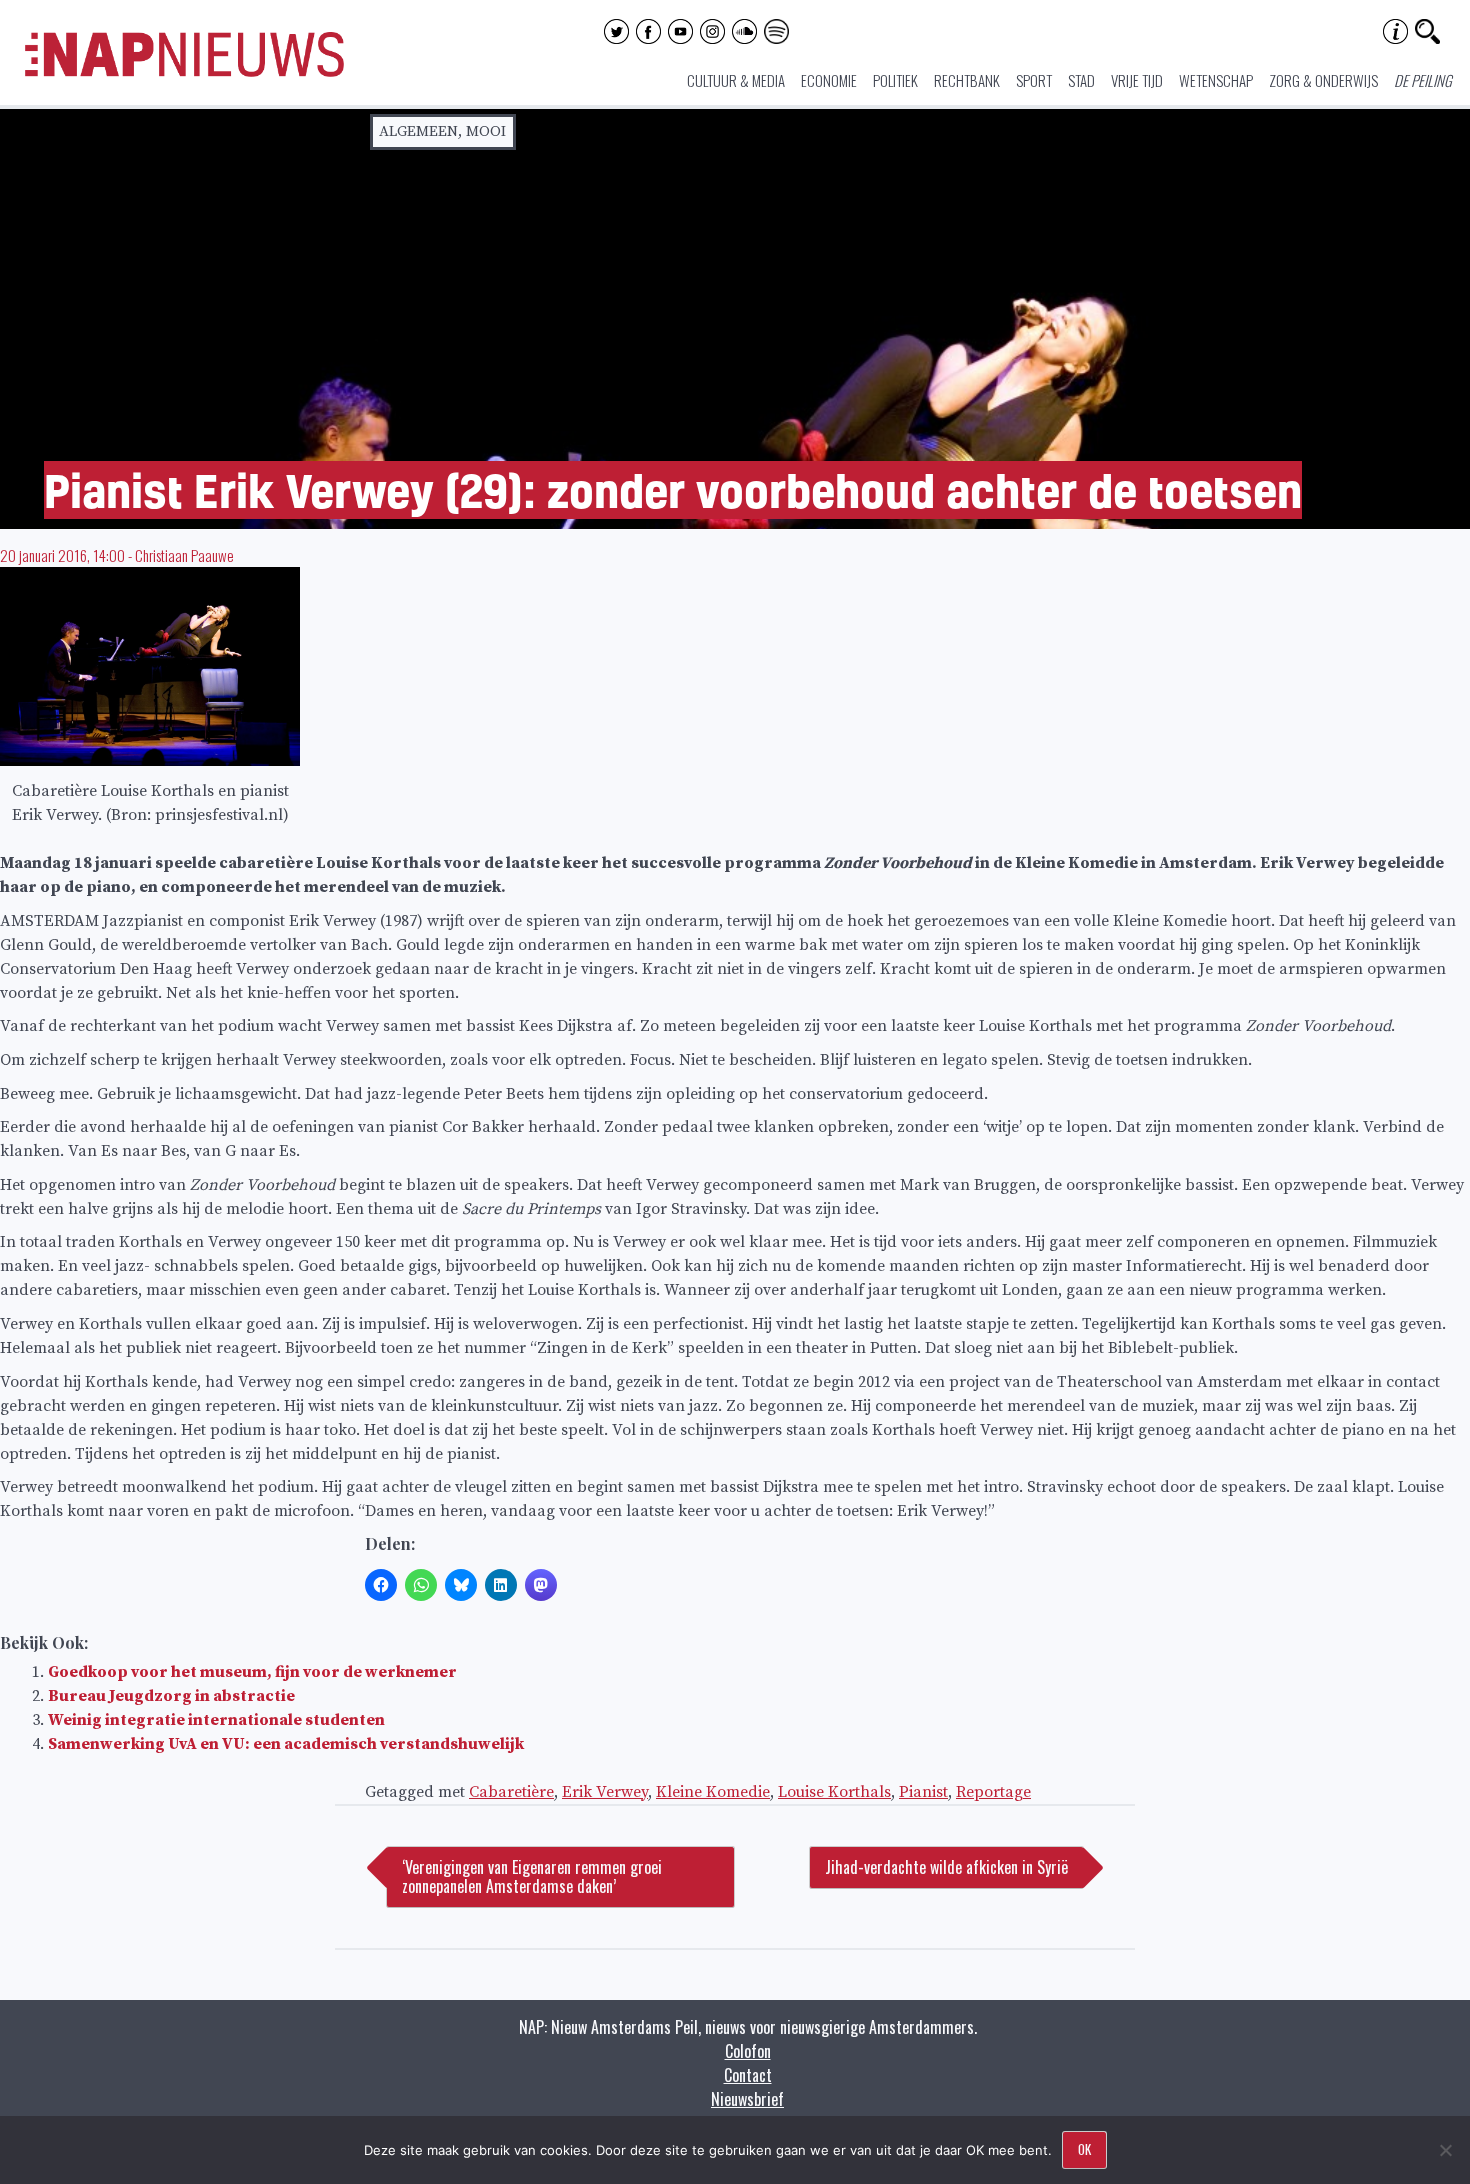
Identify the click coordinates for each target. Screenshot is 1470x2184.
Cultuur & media (736, 80)
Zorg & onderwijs (1323, 80)
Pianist (923, 1792)
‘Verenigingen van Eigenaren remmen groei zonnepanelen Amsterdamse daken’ (532, 1876)
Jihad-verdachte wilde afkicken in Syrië (946, 1867)
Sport (1034, 80)
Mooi (486, 131)
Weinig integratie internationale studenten (216, 1720)
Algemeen (418, 131)
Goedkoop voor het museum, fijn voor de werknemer (252, 1672)
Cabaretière (511, 1792)
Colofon (748, 2051)
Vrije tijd (1137, 80)
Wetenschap (1216, 80)
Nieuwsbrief (747, 2099)
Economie (829, 80)
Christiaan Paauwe (184, 555)
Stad (1081, 80)
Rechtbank (967, 80)
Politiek (895, 80)
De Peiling (1423, 80)
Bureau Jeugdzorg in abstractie (171, 1696)
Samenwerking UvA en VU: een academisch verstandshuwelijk (286, 1744)
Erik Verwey (605, 1792)
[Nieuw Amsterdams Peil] (184, 72)
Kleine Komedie (713, 1792)
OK (1084, 2149)
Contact (748, 2075)
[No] (1445, 2150)
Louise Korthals (834, 1792)
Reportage (993, 1792)
